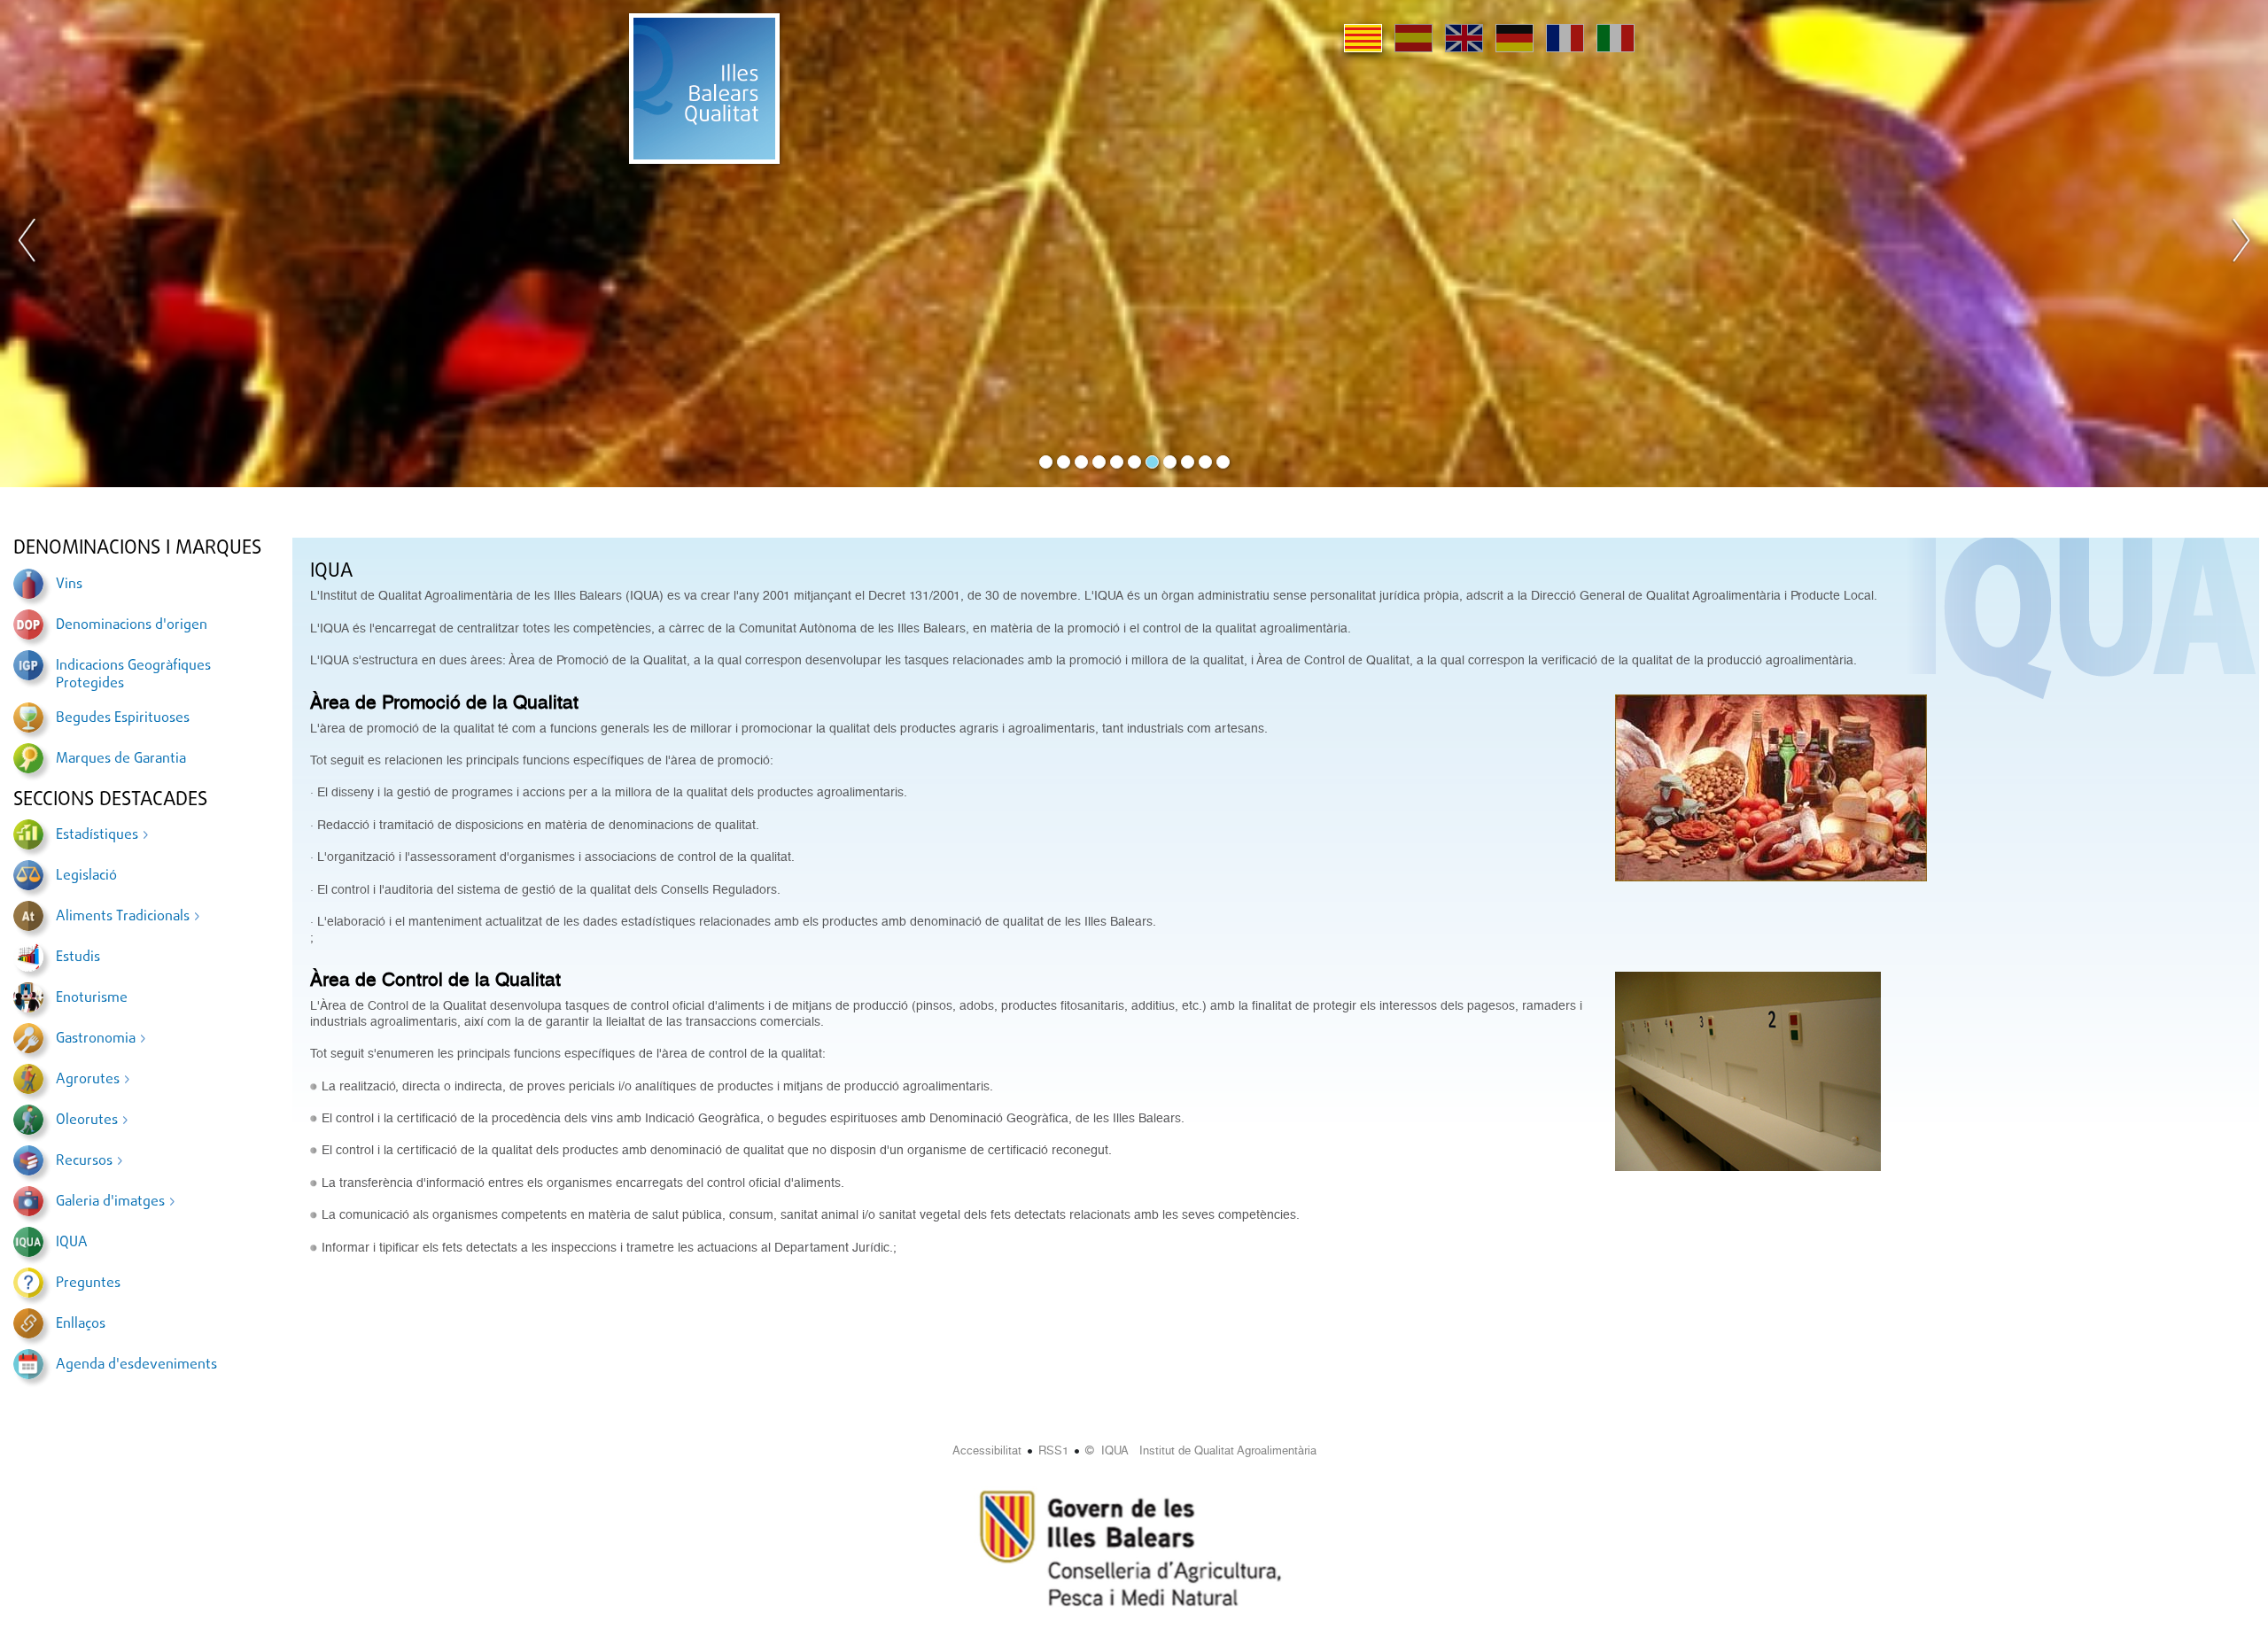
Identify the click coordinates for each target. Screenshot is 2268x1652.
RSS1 (1053, 1450)
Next (2241, 244)
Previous (27, 244)
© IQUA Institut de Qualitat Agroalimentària (1201, 1450)
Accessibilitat (987, 1450)
